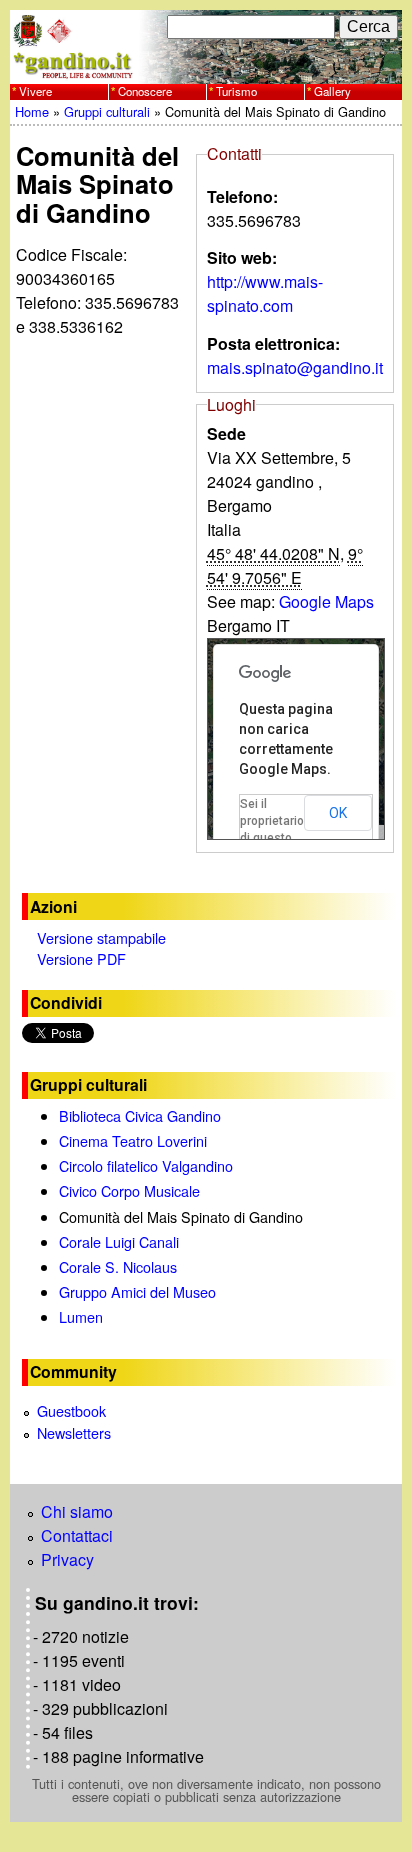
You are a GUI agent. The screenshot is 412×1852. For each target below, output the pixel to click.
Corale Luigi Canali (119, 1241)
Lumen (81, 1316)
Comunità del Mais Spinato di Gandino (181, 1216)
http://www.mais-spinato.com (265, 293)
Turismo (236, 91)
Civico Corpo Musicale (129, 1190)
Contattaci (77, 1535)
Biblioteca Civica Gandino (140, 1115)
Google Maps (326, 601)
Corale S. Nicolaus (118, 1266)
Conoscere (145, 91)
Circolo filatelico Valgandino (146, 1165)
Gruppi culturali (107, 111)
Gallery (332, 91)
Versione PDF (81, 958)
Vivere (35, 91)
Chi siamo (77, 1511)
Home (32, 111)
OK (338, 813)
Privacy (67, 1559)
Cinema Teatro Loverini (133, 1140)
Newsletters (74, 1432)
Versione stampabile (101, 937)
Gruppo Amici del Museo (137, 1291)
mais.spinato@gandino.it (295, 367)
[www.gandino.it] (206, 71)
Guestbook (71, 1410)
